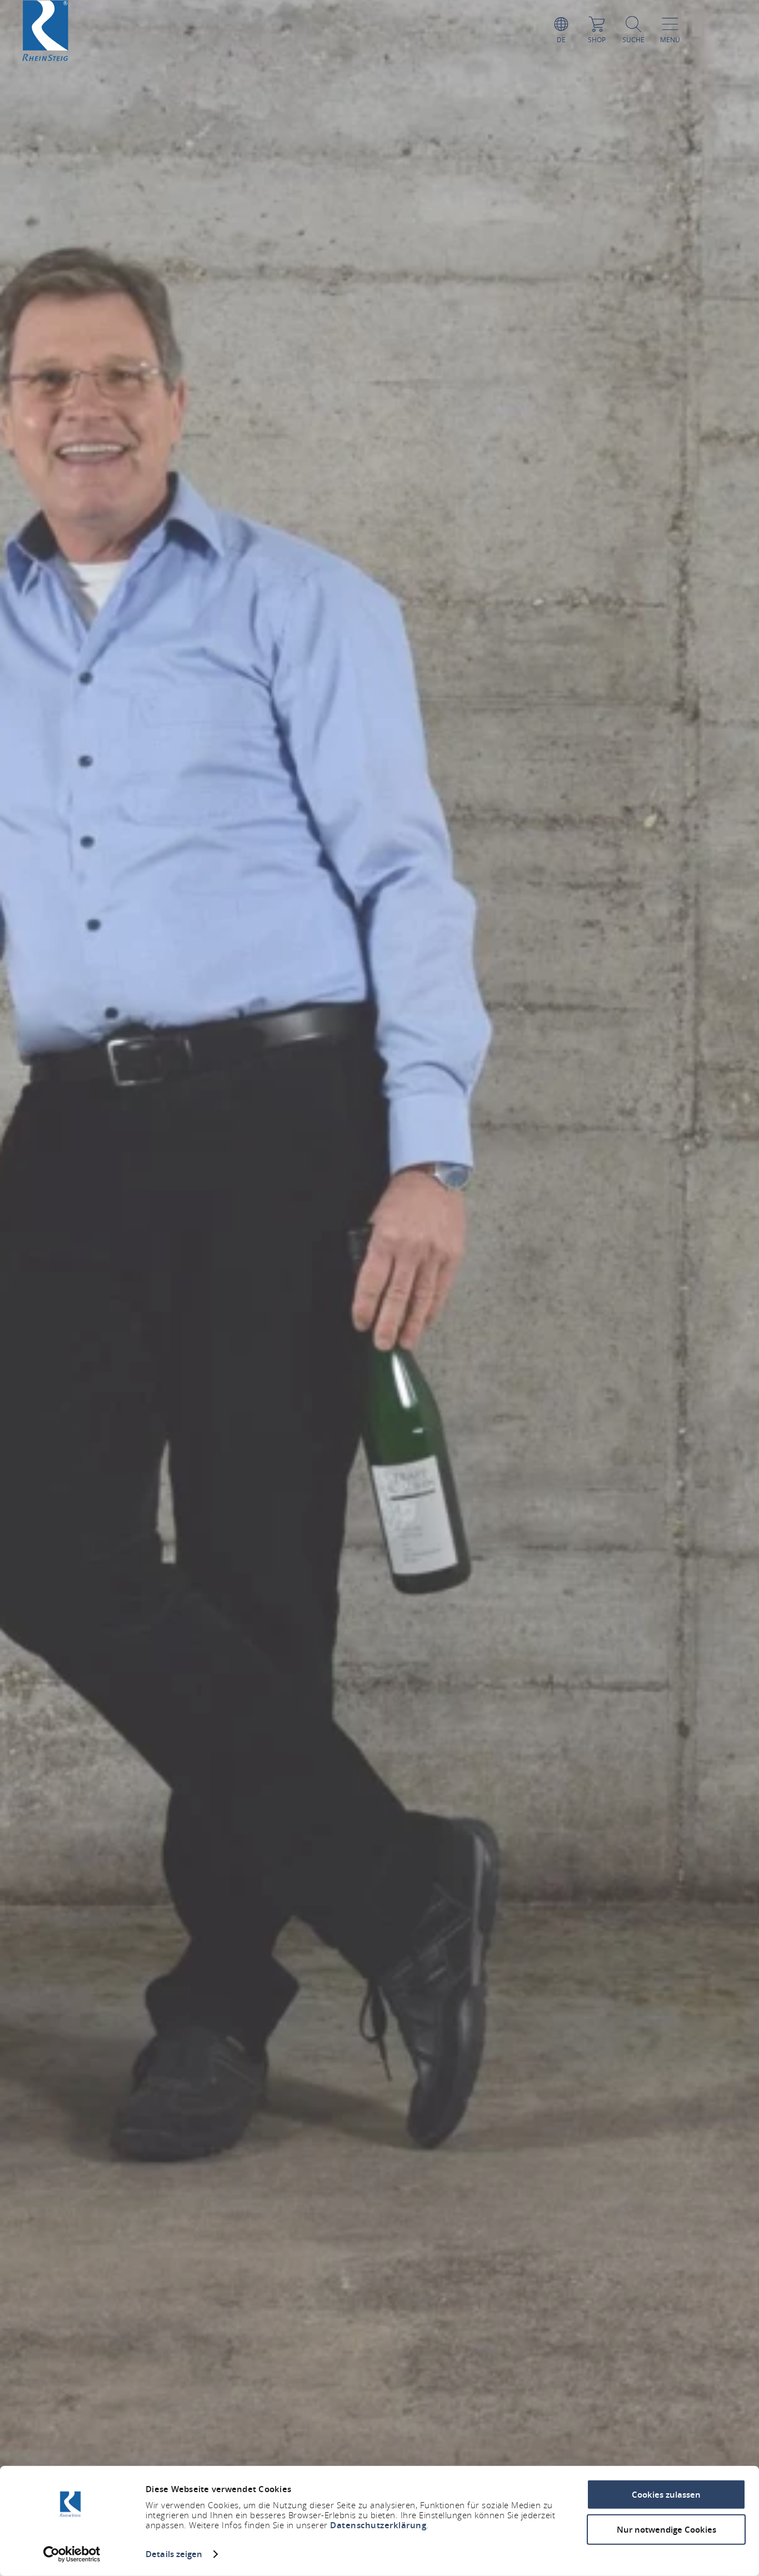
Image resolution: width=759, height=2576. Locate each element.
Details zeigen (174, 2554)
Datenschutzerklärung (378, 2525)
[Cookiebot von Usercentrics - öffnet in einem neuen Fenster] (72, 2554)
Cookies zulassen (666, 2495)
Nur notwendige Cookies (666, 2529)
